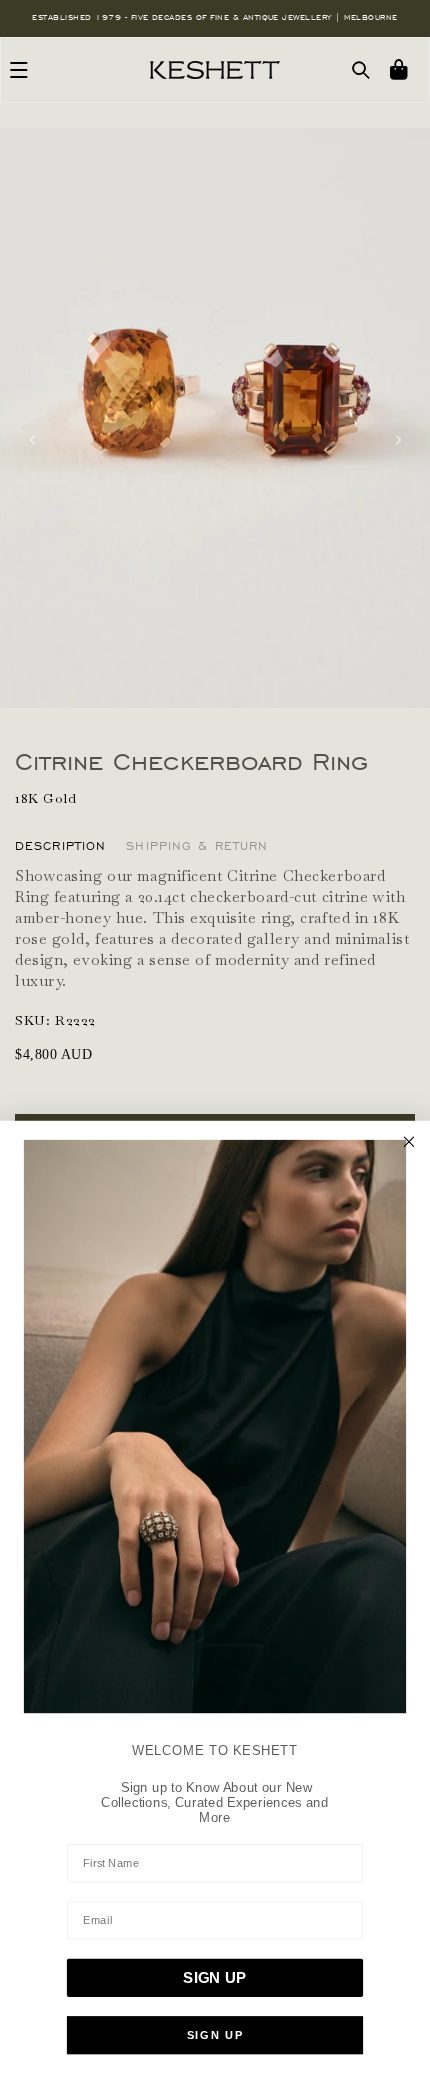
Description (60, 845)
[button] (19, 70)
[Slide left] (32, 440)
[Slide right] (398, 440)
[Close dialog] (409, 1141)
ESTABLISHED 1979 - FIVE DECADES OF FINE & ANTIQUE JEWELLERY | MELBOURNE (214, 17)
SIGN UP (214, 1977)
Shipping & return (197, 845)
